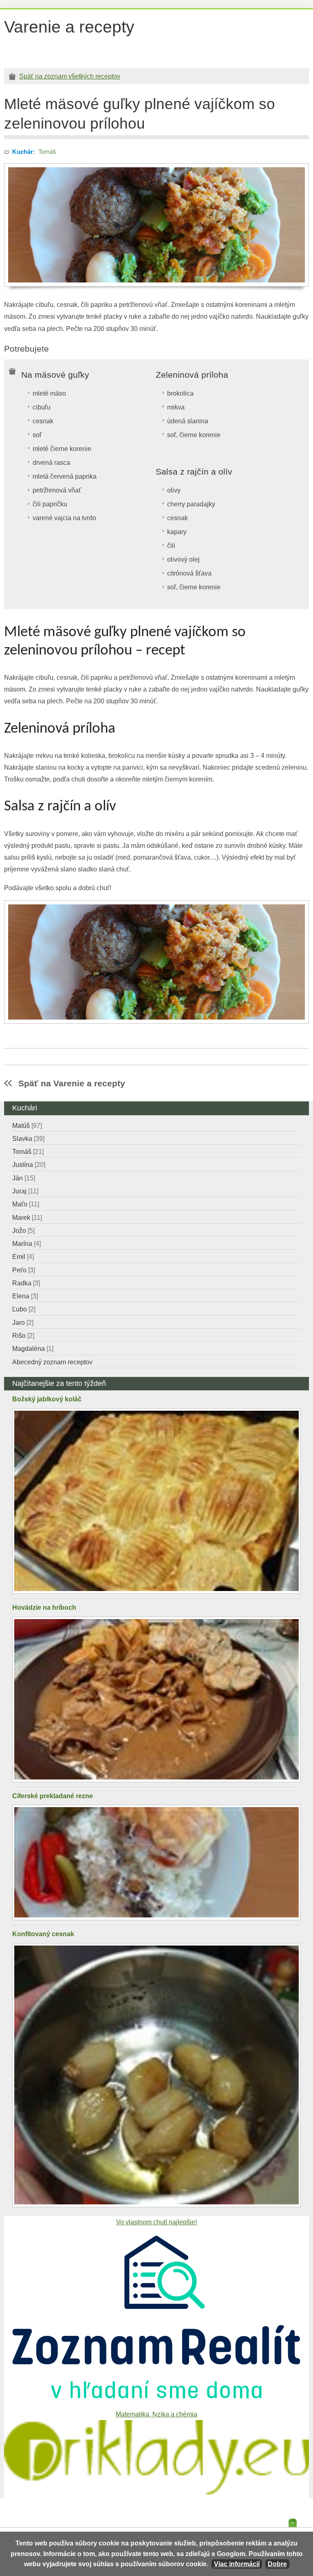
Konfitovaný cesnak (43, 1934)
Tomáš (47, 152)
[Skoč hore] (293, 2525)
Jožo (23, 1231)
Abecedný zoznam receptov (52, 1362)
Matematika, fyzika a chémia (156, 2414)
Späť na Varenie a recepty (72, 1083)
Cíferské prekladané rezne (53, 1796)
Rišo (23, 1336)
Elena (25, 1296)
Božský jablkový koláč (47, 1399)
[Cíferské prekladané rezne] (156, 1863)
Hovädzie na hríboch (44, 1608)
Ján (24, 1178)
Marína (26, 1244)
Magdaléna (33, 1349)
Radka (26, 1283)
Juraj (25, 1191)
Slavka (28, 1139)
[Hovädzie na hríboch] (156, 1699)
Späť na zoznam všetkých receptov (70, 76)
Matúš (27, 1126)
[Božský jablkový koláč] (156, 1501)
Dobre (277, 2564)
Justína (29, 1165)
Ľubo (24, 1309)
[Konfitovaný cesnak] (156, 2075)
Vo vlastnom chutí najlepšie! (156, 2222)
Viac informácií (237, 2564)
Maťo (26, 1204)
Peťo (24, 1270)
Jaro (23, 1323)
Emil (23, 1257)
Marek (27, 1218)
